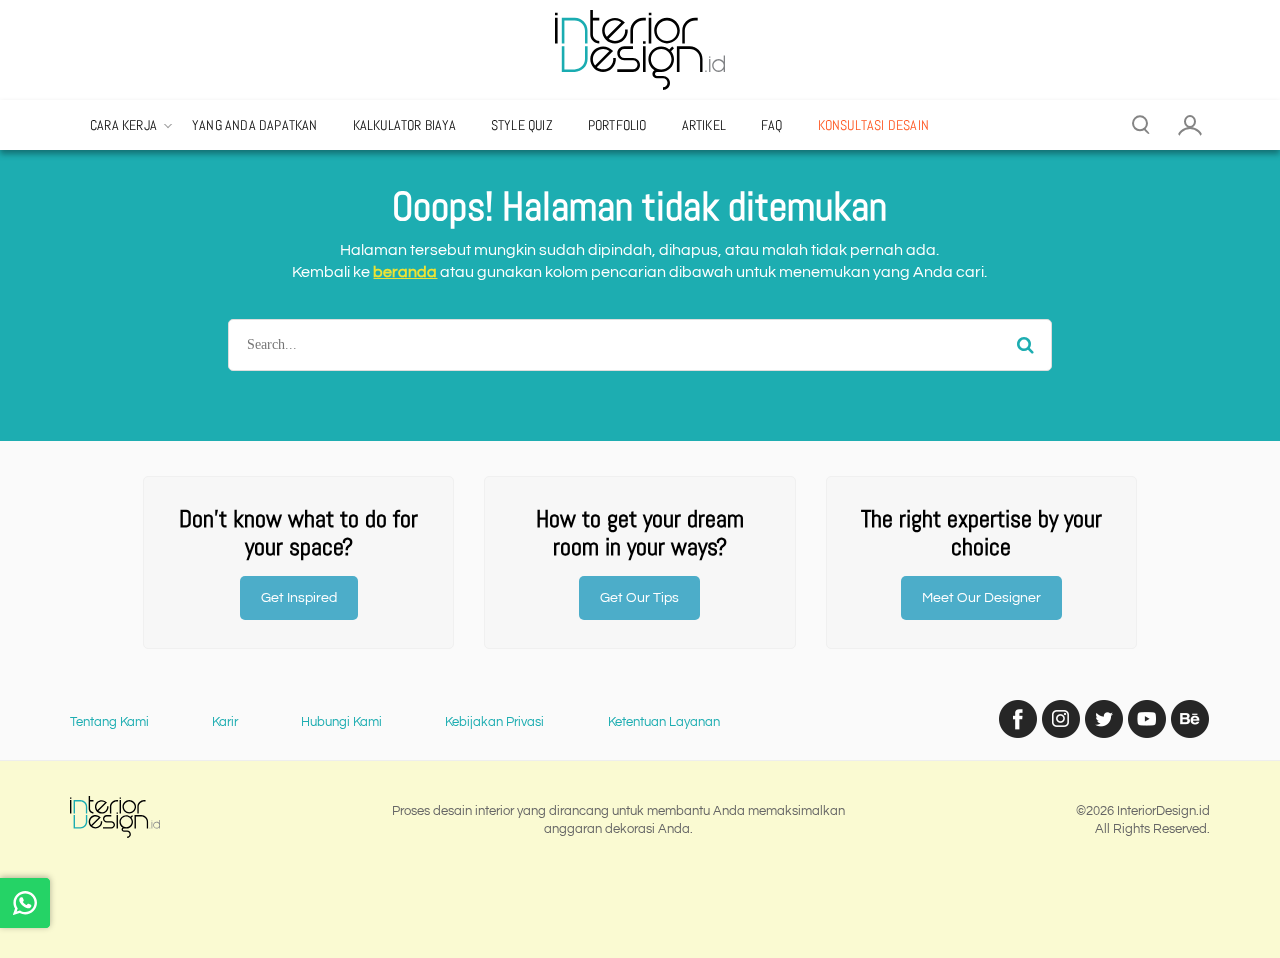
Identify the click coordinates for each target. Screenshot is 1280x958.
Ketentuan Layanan (664, 722)
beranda (405, 272)
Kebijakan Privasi (494, 722)
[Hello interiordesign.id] (25, 903)
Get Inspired (299, 598)
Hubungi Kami (341, 722)
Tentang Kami (109, 722)
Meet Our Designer (981, 598)
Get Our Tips (639, 598)
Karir (225, 722)
